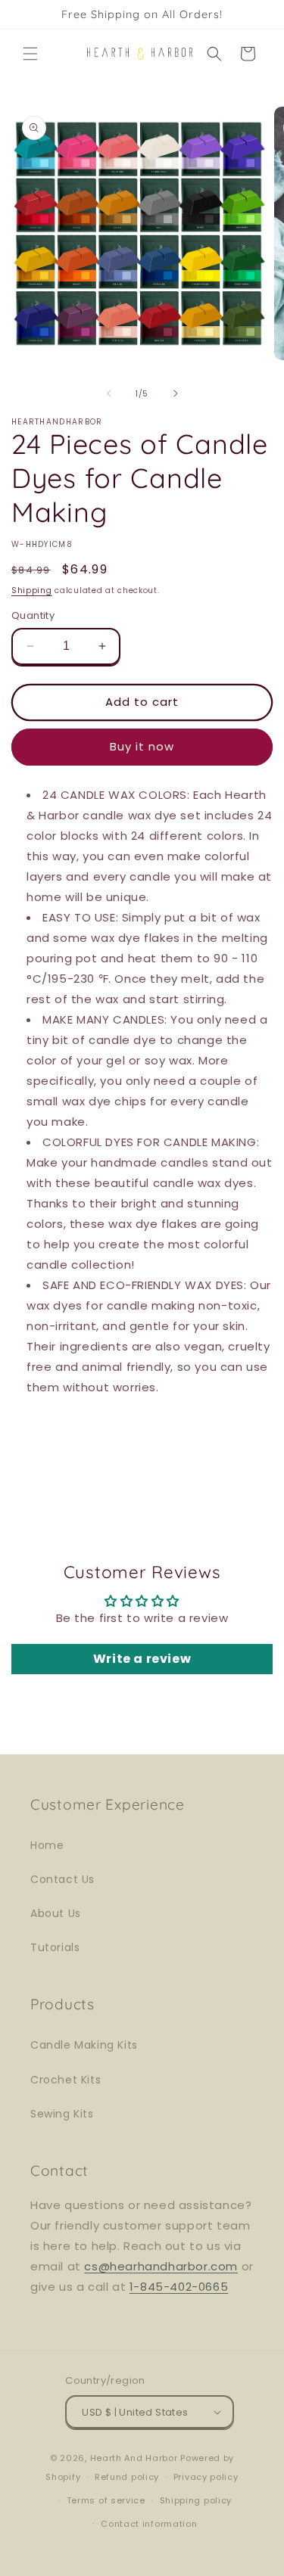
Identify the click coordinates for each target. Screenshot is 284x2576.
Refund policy (127, 2477)
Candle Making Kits (84, 2045)
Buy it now (142, 746)
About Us (56, 1913)
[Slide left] (109, 393)
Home (47, 1845)
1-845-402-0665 (179, 2287)
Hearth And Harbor (134, 2458)
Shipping (32, 590)
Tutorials (55, 1947)
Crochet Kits (66, 2080)
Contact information (149, 2524)
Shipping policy (196, 2500)
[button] (30, 54)
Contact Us (62, 1879)
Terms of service (106, 2500)
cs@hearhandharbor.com (161, 2266)
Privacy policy (206, 2477)
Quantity (33, 615)
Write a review (142, 1659)
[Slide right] (176, 393)
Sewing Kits (62, 2114)
